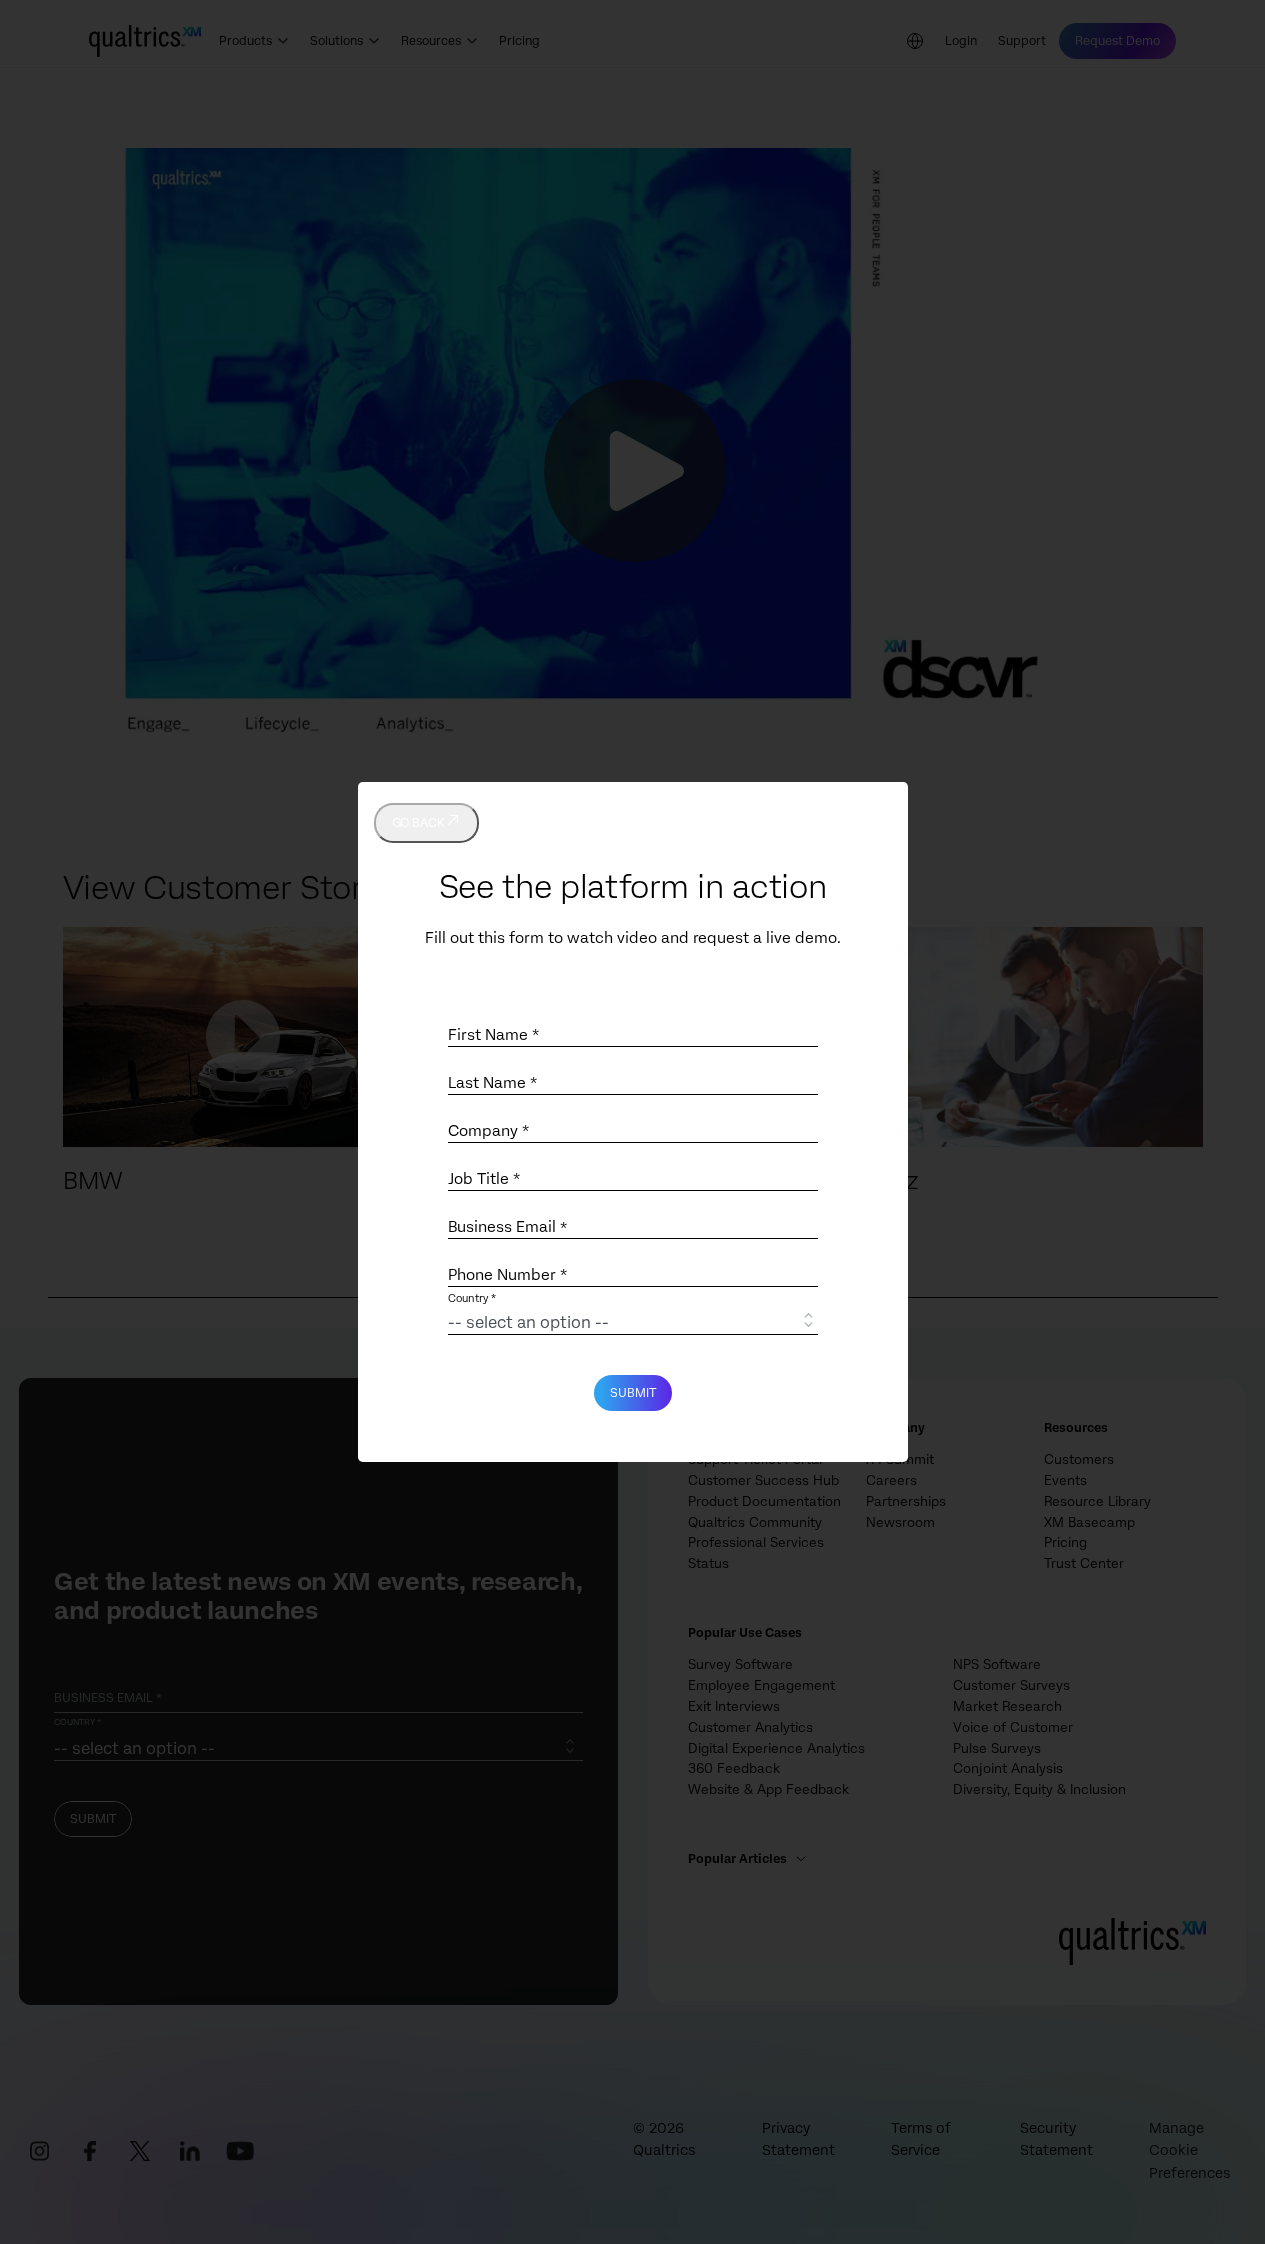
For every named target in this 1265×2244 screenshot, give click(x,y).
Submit (633, 1393)
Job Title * (484, 1179)
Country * (472, 1299)
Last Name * (492, 1083)
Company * (488, 1131)
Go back (418, 823)
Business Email (507, 1227)
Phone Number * (507, 1275)
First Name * (493, 1035)
